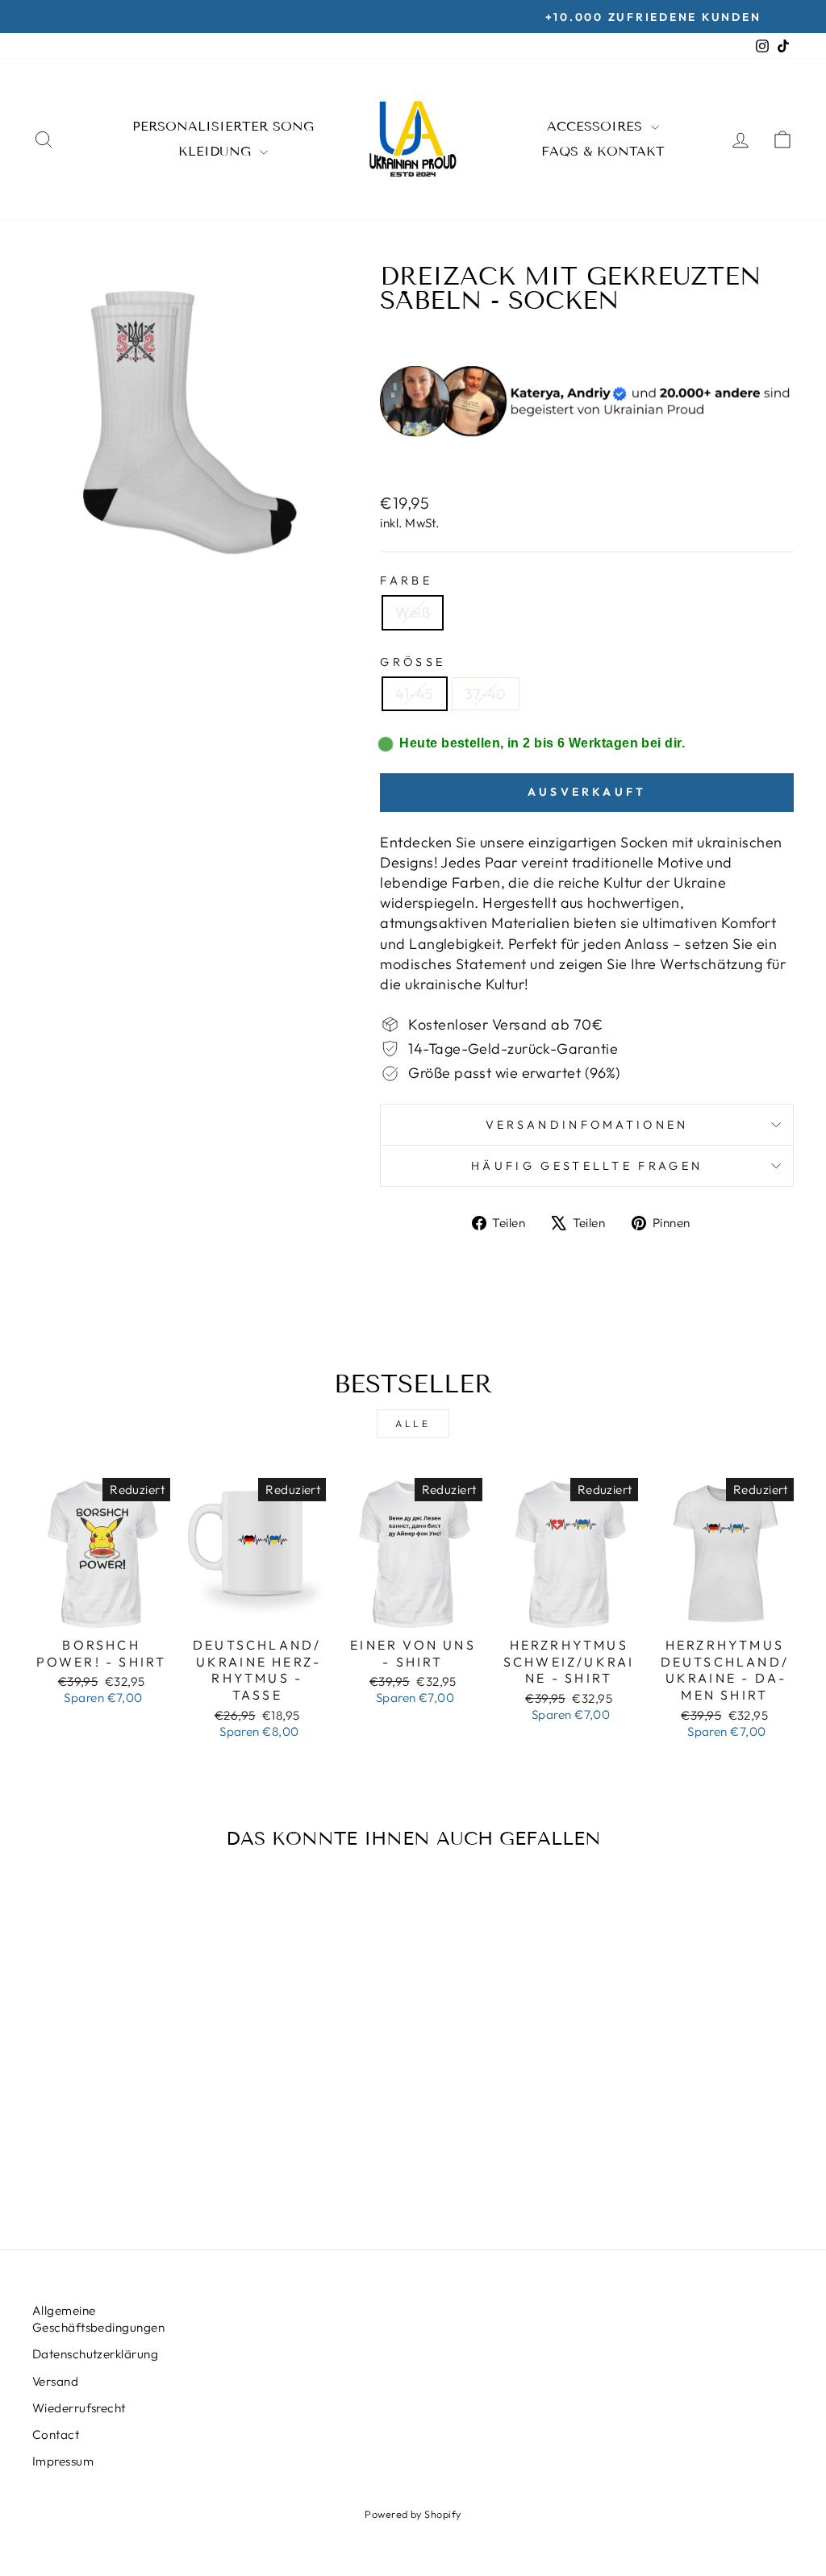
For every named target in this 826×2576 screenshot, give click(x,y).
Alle (413, 1423)
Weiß (413, 612)
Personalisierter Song (223, 126)
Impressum (63, 2461)
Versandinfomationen (587, 1125)
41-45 (414, 694)
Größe (413, 662)
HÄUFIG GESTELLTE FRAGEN (587, 1166)
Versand (55, 2381)
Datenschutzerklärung (95, 2354)
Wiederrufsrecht (79, 2408)
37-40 (486, 694)
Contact (56, 2435)
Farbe (406, 581)
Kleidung (217, 151)
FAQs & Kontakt (603, 151)
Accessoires (597, 126)
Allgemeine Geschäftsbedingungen (98, 2319)
